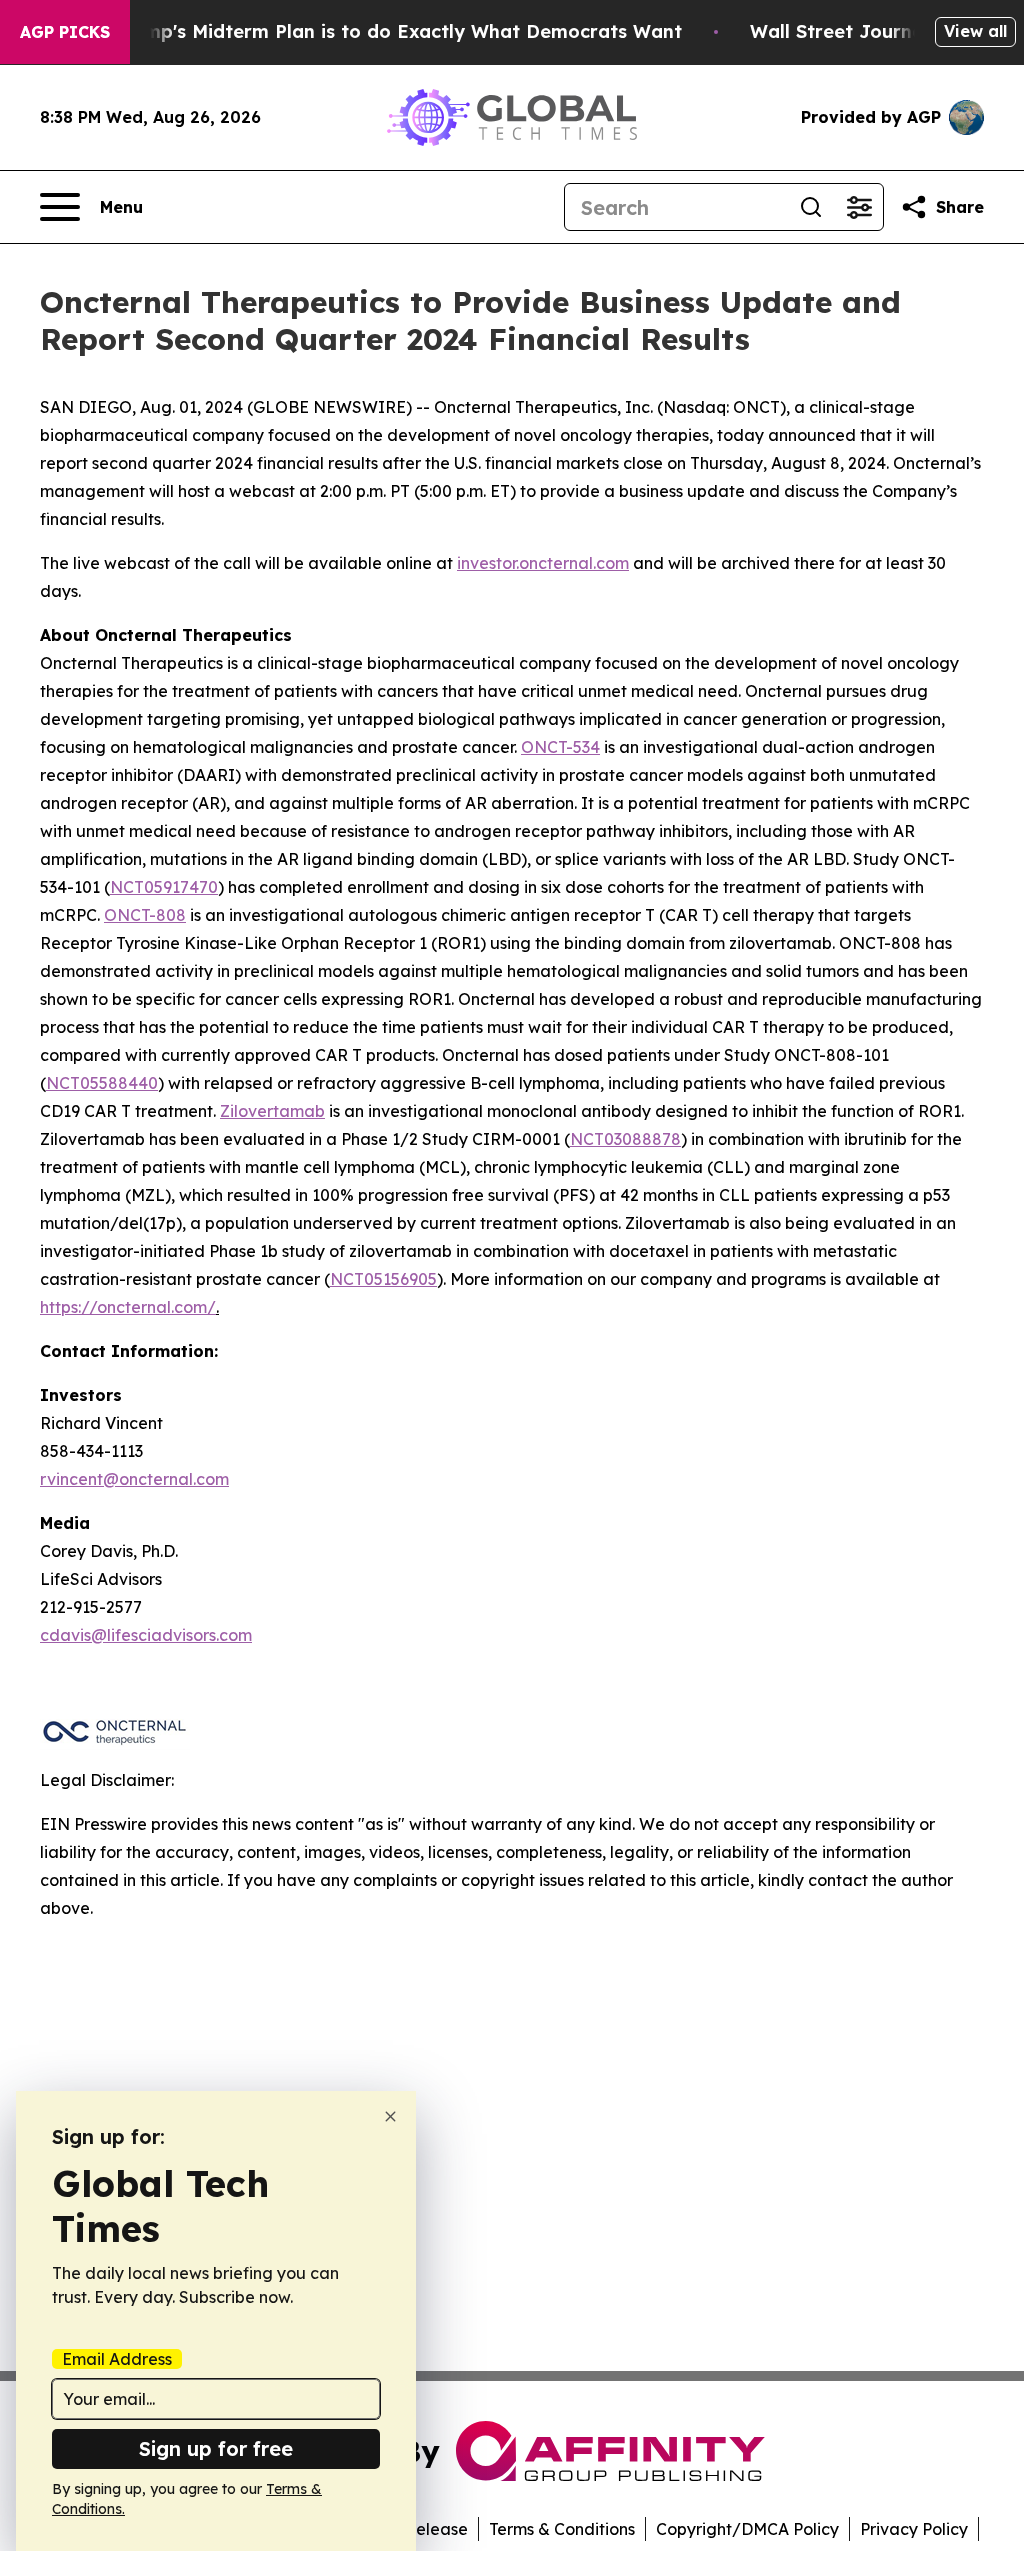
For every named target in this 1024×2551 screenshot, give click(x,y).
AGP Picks (65, 32)
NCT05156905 (383, 1279)
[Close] (390, 2116)
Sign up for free (216, 2448)
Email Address (117, 2359)
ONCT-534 (560, 747)
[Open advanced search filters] (859, 207)
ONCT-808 (145, 915)
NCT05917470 (164, 887)
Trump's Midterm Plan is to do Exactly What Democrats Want (398, 31)
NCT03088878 (625, 1139)
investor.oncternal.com (543, 563)
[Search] (811, 207)
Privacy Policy (914, 2529)
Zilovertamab (272, 1111)
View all (975, 31)
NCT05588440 (102, 1083)
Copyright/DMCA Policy (747, 2529)
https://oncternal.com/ (128, 1307)
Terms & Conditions (562, 2529)
